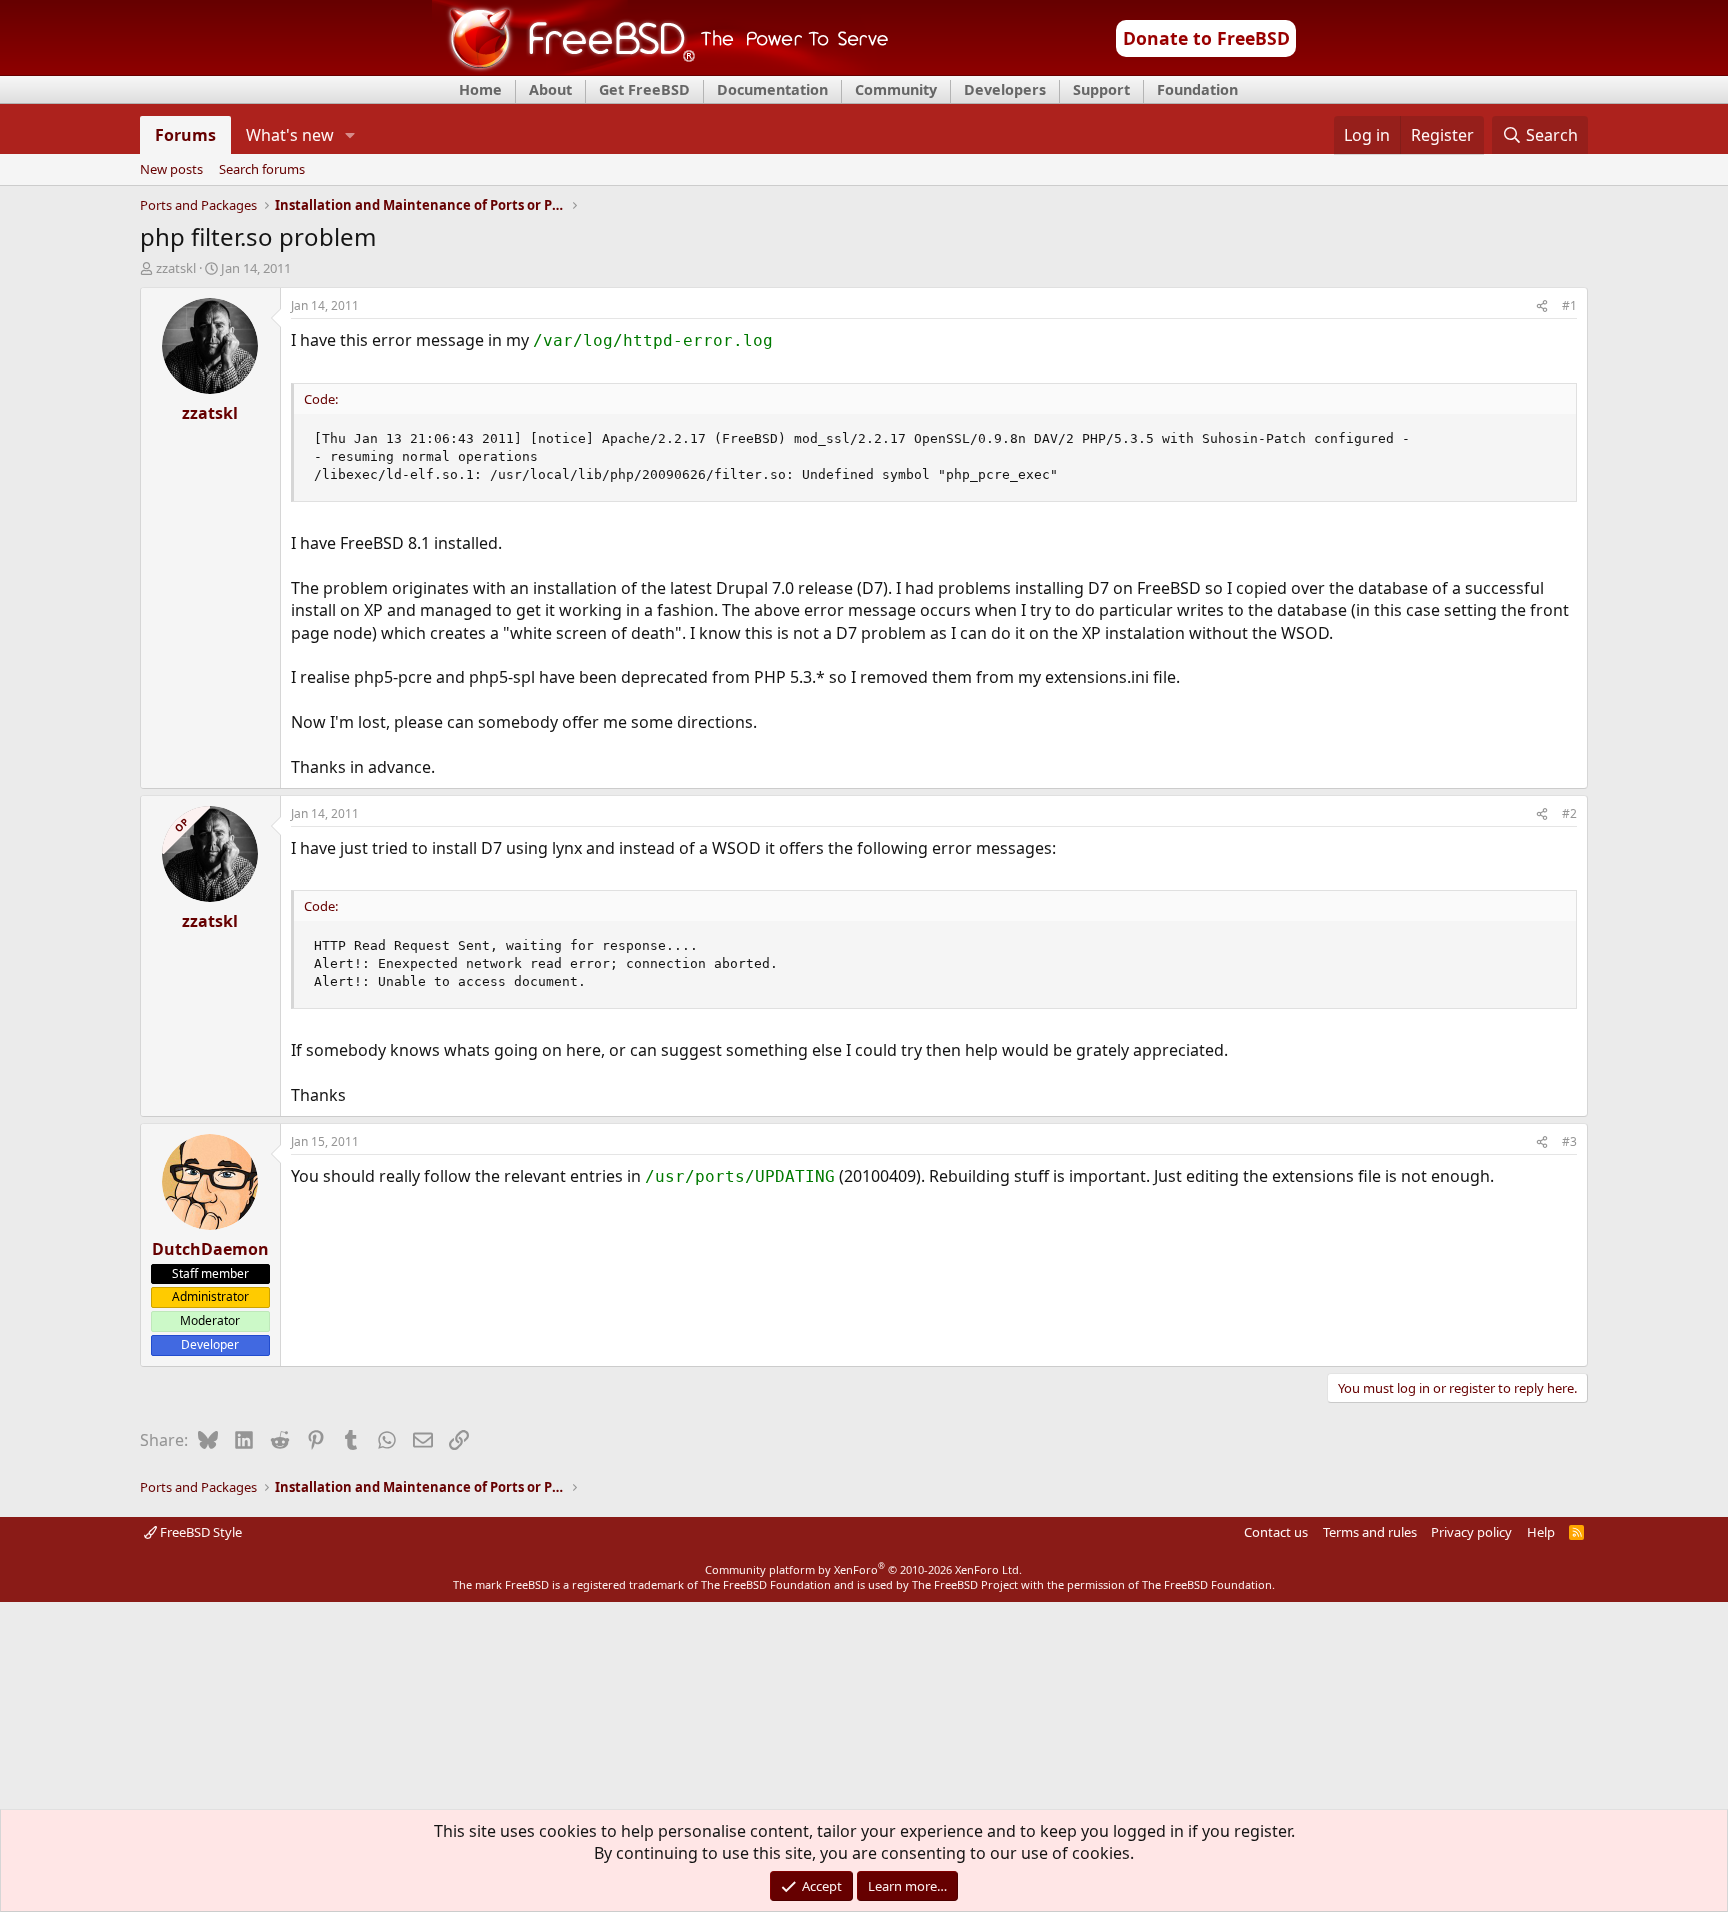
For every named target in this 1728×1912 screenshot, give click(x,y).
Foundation (1197, 89)
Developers (1005, 89)
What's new (290, 135)
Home (480, 89)
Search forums (262, 170)
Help (1541, 1532)
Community (896, 89)
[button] (349, 135)
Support (1101, 89)
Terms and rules (1370, 1532)
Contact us (1276, 1532)
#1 (1569, 305)
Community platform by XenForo (863, 1569)
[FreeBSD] (660, 69)
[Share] (1542, 306)
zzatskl (176, 268)
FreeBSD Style (199, 1532)
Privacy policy (1471, 1532)
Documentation (772, 89)
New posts (171, 170)
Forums (185, 135)
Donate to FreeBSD (1206, 38)
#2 (1569, 813)
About (550, 89)
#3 (1569, 1141)
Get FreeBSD (644, 89)
